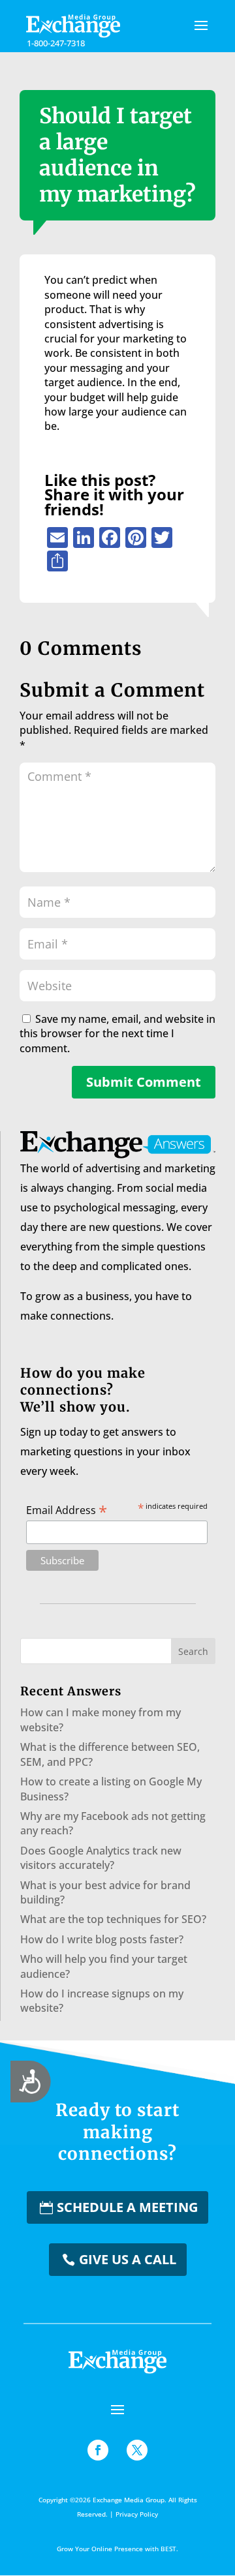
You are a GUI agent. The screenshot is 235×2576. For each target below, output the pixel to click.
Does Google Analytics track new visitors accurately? (101, 1858)
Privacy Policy (137, 2514)
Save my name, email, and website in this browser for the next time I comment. (117, 1034)
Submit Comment (144, 1082)
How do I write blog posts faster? (102, 1939)
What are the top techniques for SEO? (113, 1919)
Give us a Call (128, 2259)
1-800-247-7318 (56, 43)
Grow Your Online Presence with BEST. (117, 2549)
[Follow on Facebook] (98, 2450)
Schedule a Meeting (127, 2207)
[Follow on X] (137, 2450)
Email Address (67, 1509)
